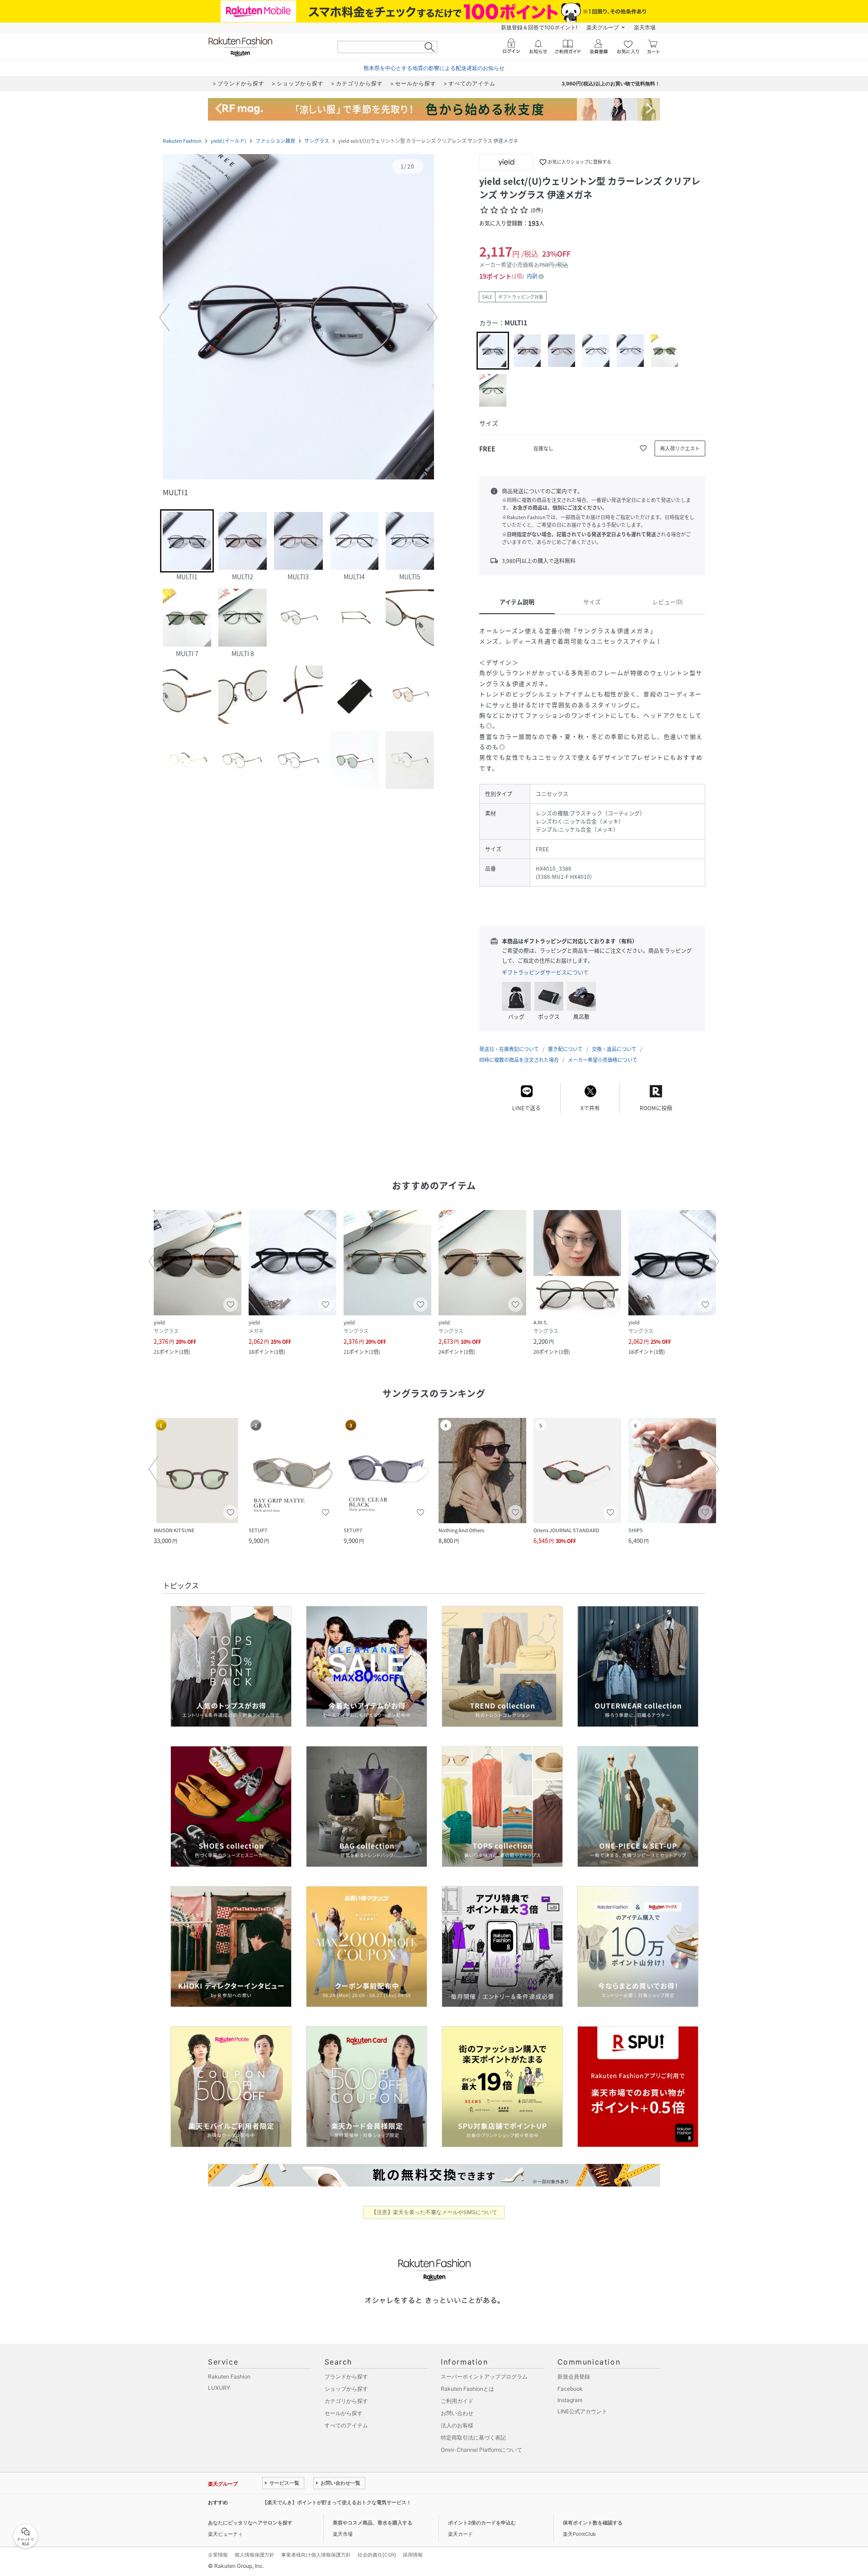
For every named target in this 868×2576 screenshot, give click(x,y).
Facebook (570, 2389)
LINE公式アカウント (582, 2411)
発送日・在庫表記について (509, 1049)
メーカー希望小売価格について (603, 1060)
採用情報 (413, 2555)
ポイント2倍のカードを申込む (482, 2523)
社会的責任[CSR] (377, 2555)
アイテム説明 (517, 602)
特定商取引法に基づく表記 (473, 2438)
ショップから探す (346, 2389)
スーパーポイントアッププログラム (484, 2377)
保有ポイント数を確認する (593, 2523)
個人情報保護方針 (255, 2555)
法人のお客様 (457, 2425)
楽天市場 (645, 27)
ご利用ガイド (457, 2401)
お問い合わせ (457, 2413)
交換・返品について (614, 1049)
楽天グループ (603, 27)
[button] (298, 318)
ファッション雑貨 (275, 141)
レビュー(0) (668, 602)
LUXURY (219, 2388)
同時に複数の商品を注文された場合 (519, 1060)
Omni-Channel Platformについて (481, 2450)
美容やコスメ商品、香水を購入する (373, 2523)
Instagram (570, 2400)
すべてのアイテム (346, 2425)
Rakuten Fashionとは (467, 2389)
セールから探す (344, 2413)
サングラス (317, 141)
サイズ (592, 602)
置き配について (565, 1049)
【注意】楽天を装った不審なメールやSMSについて (434, 2212)
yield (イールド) (229, 141)
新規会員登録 (574, 2377)
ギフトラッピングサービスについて (545, 972)
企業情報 (218, 2555)
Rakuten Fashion (182, 141)
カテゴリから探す (346, 2401)
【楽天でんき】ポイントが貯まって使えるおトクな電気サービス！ (337, 2502)
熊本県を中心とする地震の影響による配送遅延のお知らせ (434, 68)
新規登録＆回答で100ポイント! (539, 27)
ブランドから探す (346, 2377)
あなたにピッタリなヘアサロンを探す (250, 2523)
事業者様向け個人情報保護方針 (316, 2555)
